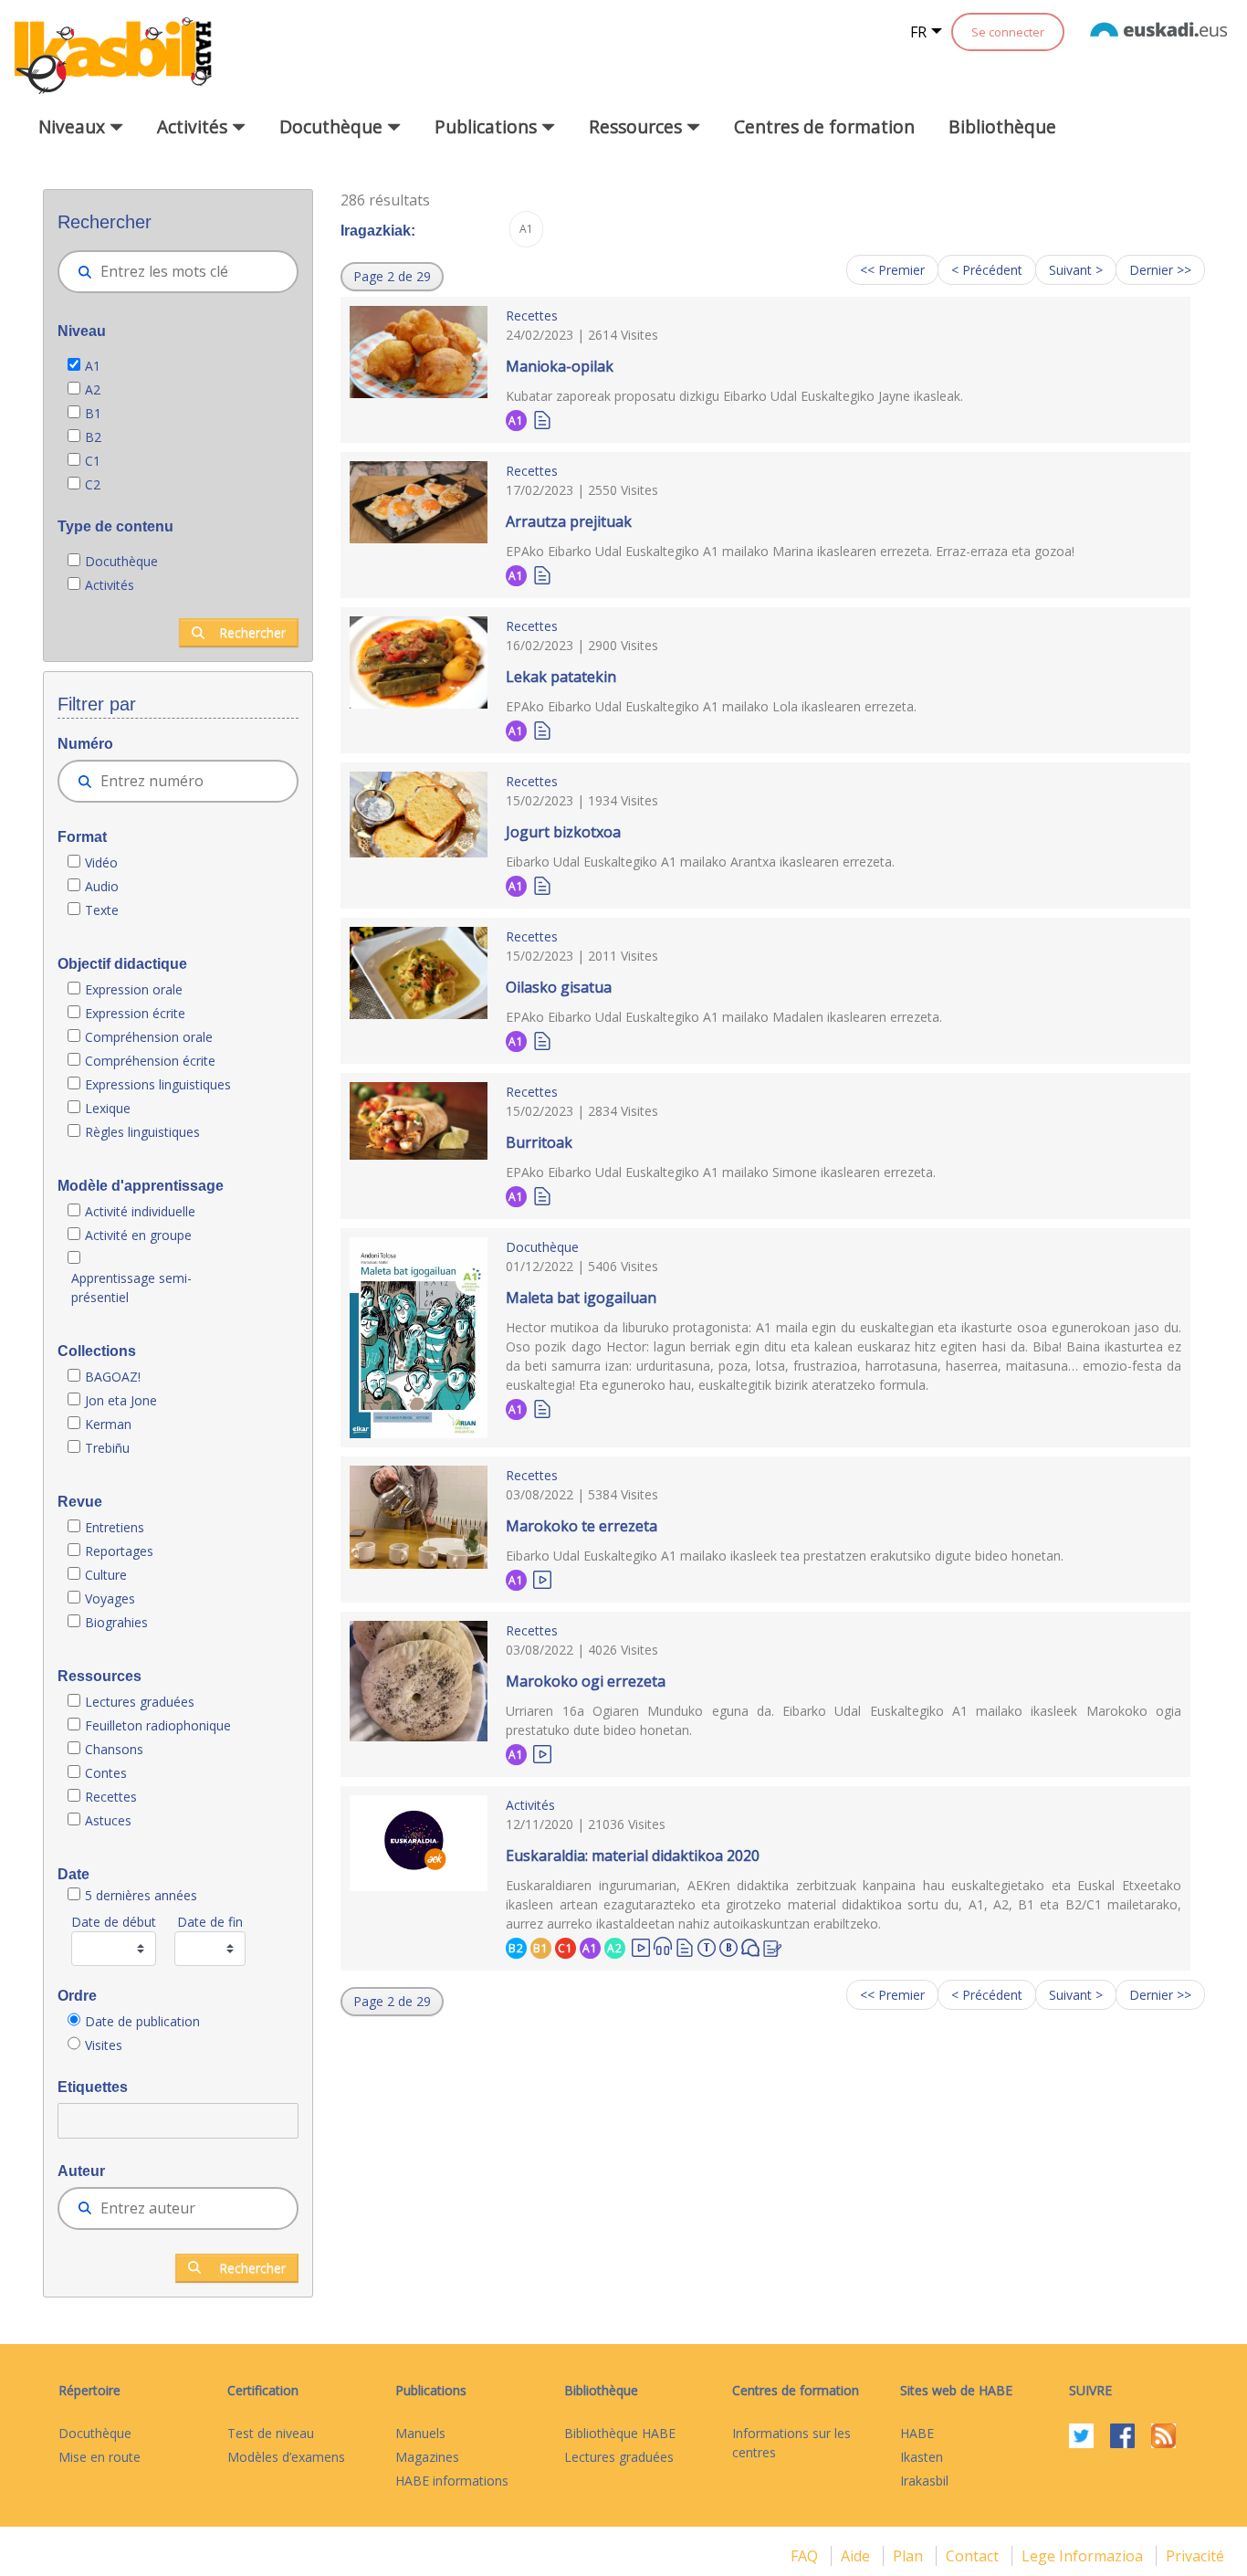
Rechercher (252, 632)
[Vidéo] (542, 1578)
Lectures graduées (141, 1702)
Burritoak (539, 1142)
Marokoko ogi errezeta (586, 1681)
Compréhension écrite (150, 1061)
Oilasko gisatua (559, 987)
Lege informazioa (1084, 2556)
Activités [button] (194, 126)
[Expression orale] (750, 1946)
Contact (974, 2556)
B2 (93, 437)
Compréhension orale (149, 1037)
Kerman (108, 1424)
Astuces (108, 1820)
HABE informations (452, 2481)
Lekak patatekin (561, 677)
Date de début (114, 1922)
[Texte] (542, 419)
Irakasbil (924, 2481)
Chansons (114, 1749)
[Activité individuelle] (728, 1945)
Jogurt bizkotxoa (563, 832)
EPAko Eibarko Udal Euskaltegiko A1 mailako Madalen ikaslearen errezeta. (724, 1017)
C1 (93, 461)
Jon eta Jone (121, 1400)
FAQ (806, 2556)
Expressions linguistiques (158, 1084)
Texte (102, 910)
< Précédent (987, 270)
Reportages (119, 1551)
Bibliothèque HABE (620, 2433)
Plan (910, 2556)
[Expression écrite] (772, 1946)
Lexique (108, 1108)
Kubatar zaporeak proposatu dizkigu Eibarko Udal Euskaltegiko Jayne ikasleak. (734, 396)
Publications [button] (488, 126)
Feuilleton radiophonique (158, 1725)
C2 (93, 484)
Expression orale (134, 989)
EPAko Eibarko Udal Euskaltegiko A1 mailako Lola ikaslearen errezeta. (711, 706)
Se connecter (1008, 32)
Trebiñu (107, 1448)
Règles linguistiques (144, 1132)
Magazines (427, 2457)
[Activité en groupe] (707, 1945)
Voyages (110, 1598)
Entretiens (116, 1527)
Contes (106, 1773)
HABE (917, 2433)
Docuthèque (121, 561)
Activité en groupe (138, 1235)
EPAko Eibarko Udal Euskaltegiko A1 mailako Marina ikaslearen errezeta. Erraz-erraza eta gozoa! (790, 551)
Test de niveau (271, 2433)
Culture (106, 1575)
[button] (392, 277)
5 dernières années (141, 1895)
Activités (110, 585)
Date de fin (210, 1922)
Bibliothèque (1002, 126)
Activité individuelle (140, 1211)
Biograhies (118, 1622)
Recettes (111, 1797)
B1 (93, 413)
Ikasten (922, 2457)
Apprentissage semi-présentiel (131, 1288)
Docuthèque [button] (333, 126)
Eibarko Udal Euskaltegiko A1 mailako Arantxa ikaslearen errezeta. (700, 862)
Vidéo (101, 862)
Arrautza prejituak (569, 521)
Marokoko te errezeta (582, 1526)
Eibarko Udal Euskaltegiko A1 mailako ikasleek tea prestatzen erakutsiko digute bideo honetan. (785, 1556)
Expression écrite (135, 1013)
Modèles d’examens (286, 2457)
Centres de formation (824, 126)
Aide (857, 2556)
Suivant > (1076, 270)
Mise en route (100, 2457)
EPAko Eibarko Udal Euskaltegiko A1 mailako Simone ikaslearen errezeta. (721, 1172)
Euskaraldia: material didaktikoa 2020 (633, 1856)
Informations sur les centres (791, 2443)
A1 (93, 366)
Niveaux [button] (74, 126)
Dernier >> (1160, 270)
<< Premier (892, 270)
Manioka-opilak (560, 366)
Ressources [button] (638, 126)
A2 (93, 389)
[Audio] (663, 1946)
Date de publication (142, 2021)
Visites (104, 2045)
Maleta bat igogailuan (581, 1298)
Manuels (420, 2433)
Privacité (1195, 2556)
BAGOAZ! (113, 1377)
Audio (102, 886)
